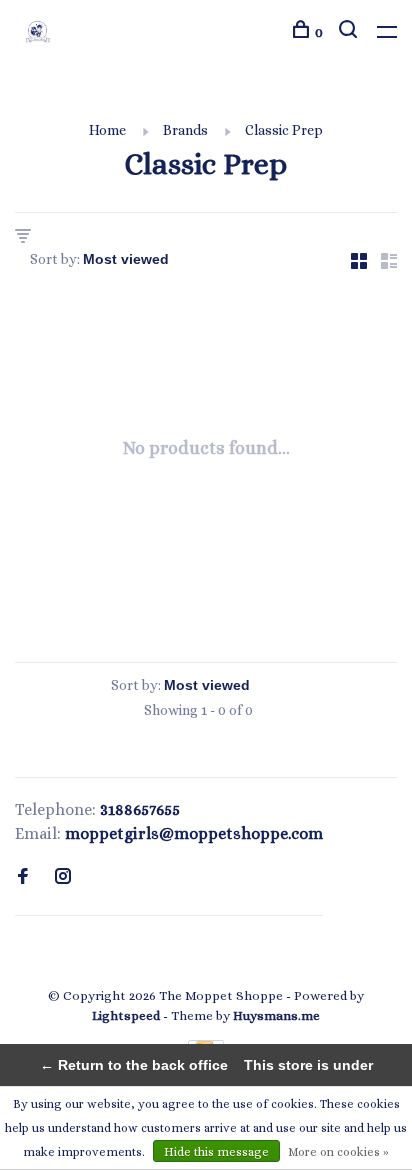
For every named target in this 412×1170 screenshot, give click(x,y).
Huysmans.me (276, 1015)
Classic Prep (284, 130)
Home (107, 130)
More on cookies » (338, 1152)
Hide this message (216, 1152)
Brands (185, 130)
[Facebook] (23, 877)
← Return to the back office (134, 1065)
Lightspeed (126, 1015)
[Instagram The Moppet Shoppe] (63, 877)
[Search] (350, 32)
